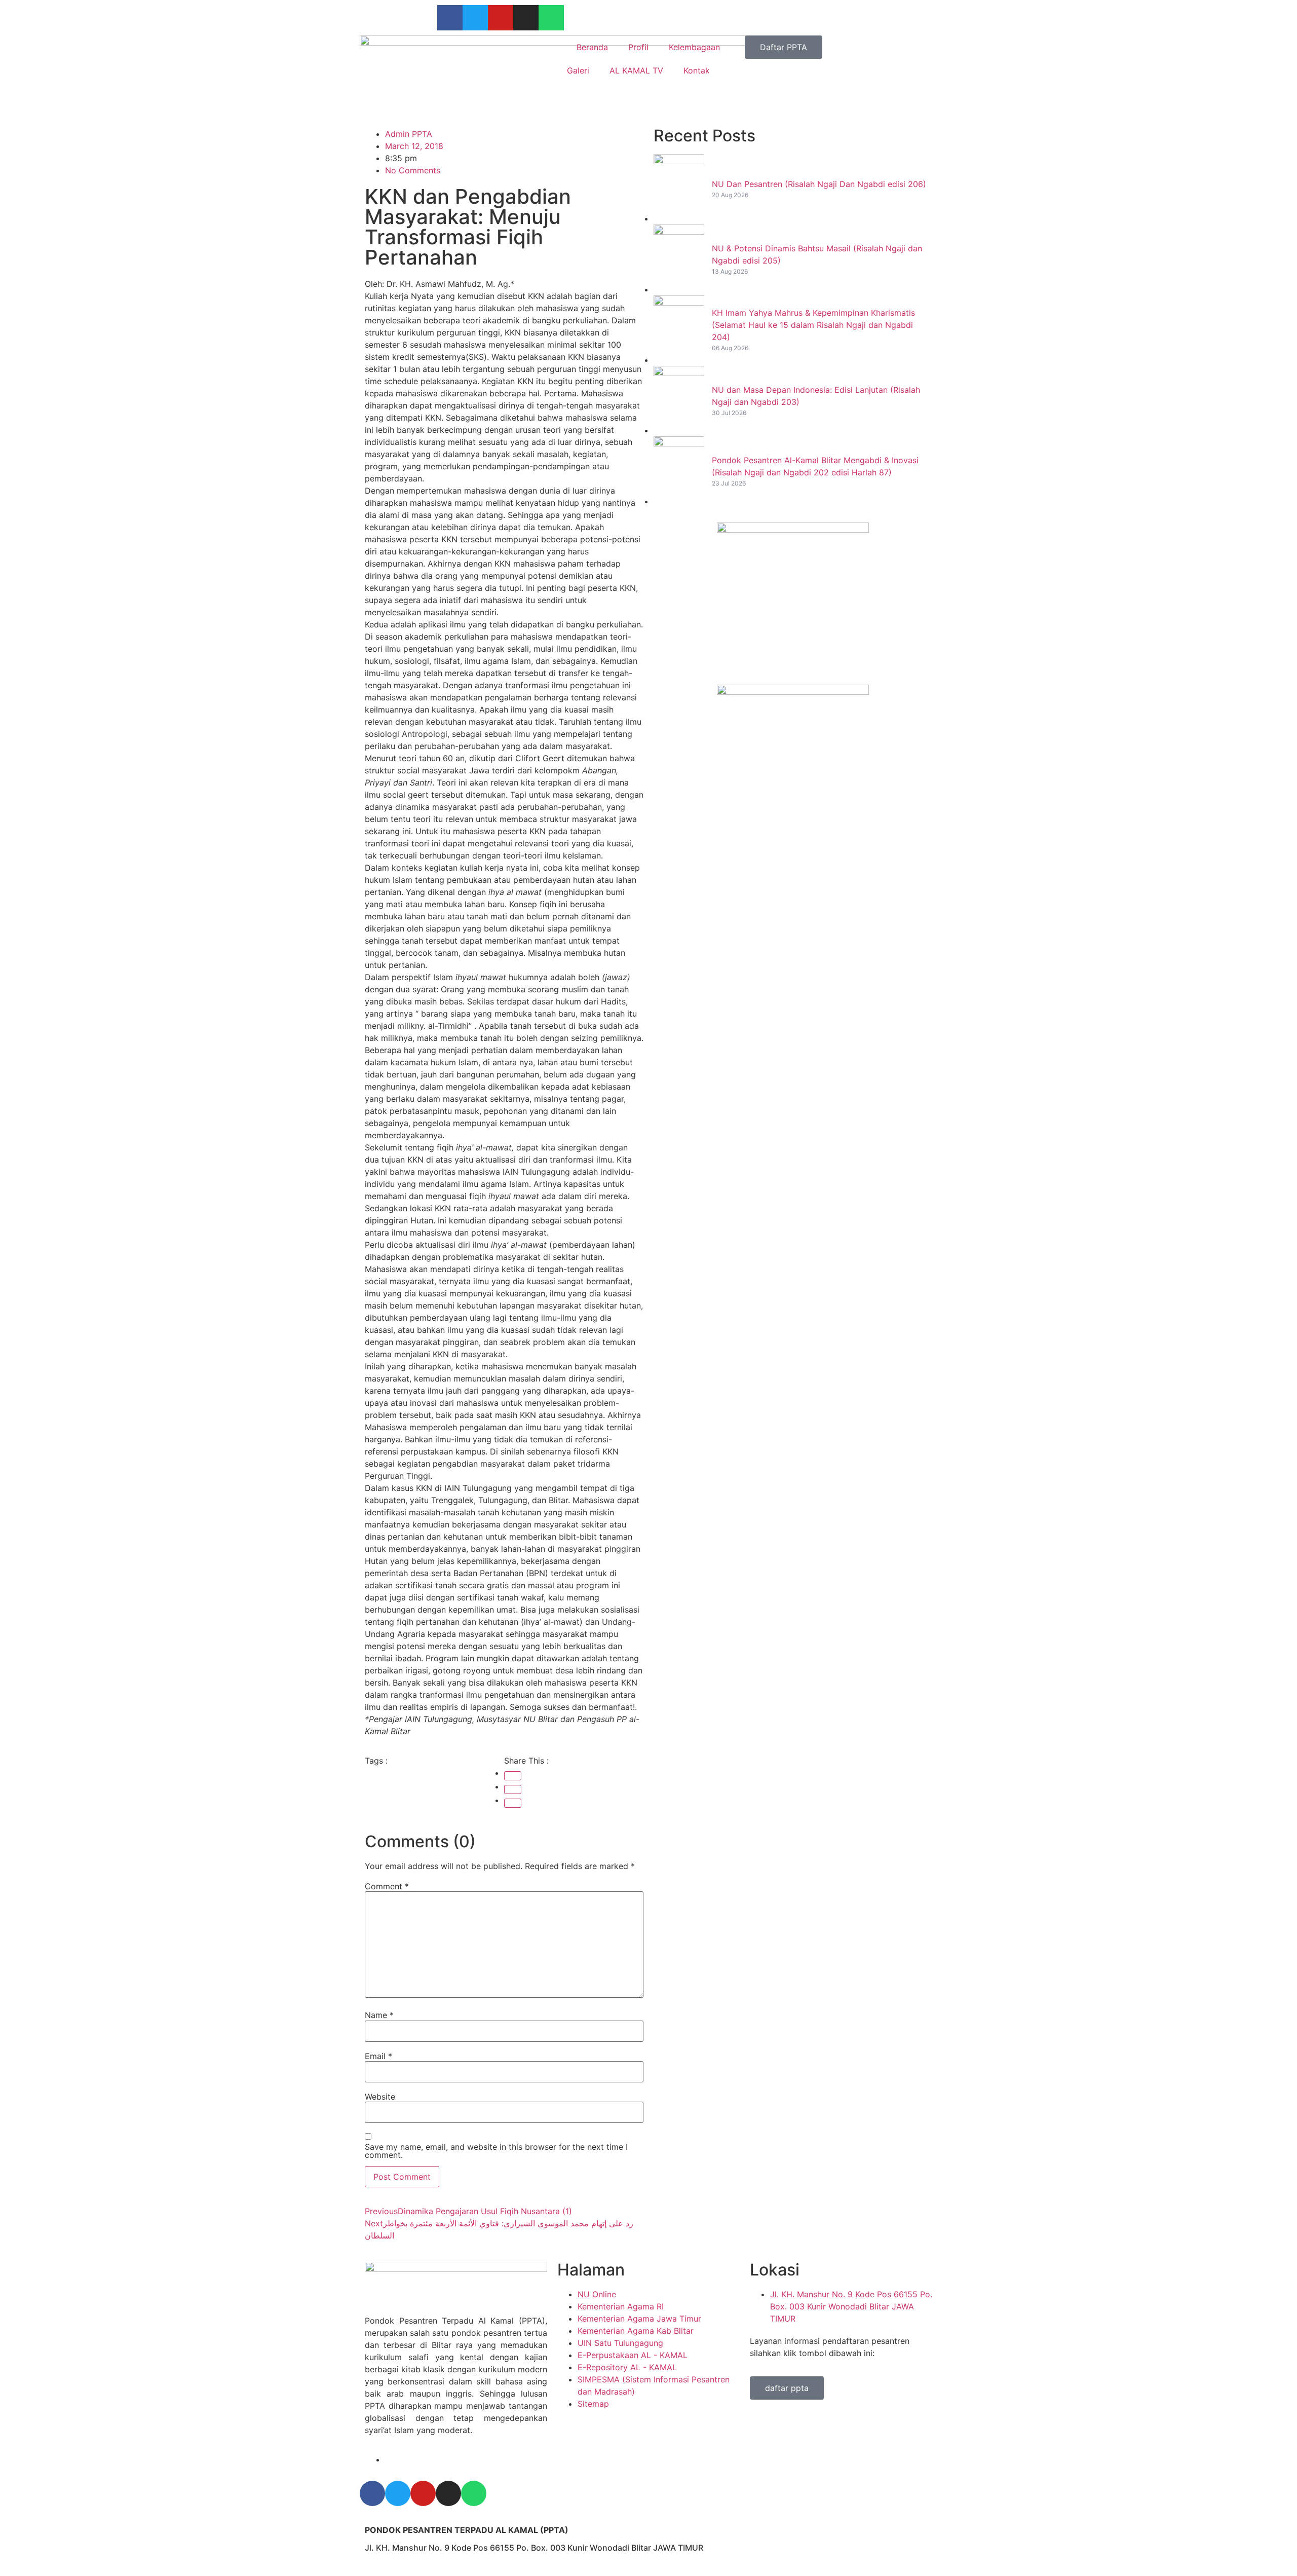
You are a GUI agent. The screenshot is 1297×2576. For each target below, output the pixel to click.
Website (380, 2097)
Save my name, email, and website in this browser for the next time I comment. (496, 2151)
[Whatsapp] (551, 18)
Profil (638, 47)
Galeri (578, 70)
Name (379, 2015)
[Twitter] (475, 18)
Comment (387, 1886)
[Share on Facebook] (513, 1776)
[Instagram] (526, 18)
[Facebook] (450, 18)
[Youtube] (501, 18)
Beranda (592, 47)
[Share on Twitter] (513, 1789)
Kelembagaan (694, 47)
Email (378, 2056)
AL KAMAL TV (636, 70)
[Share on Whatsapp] (513, 1803)
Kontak (697, 70)
